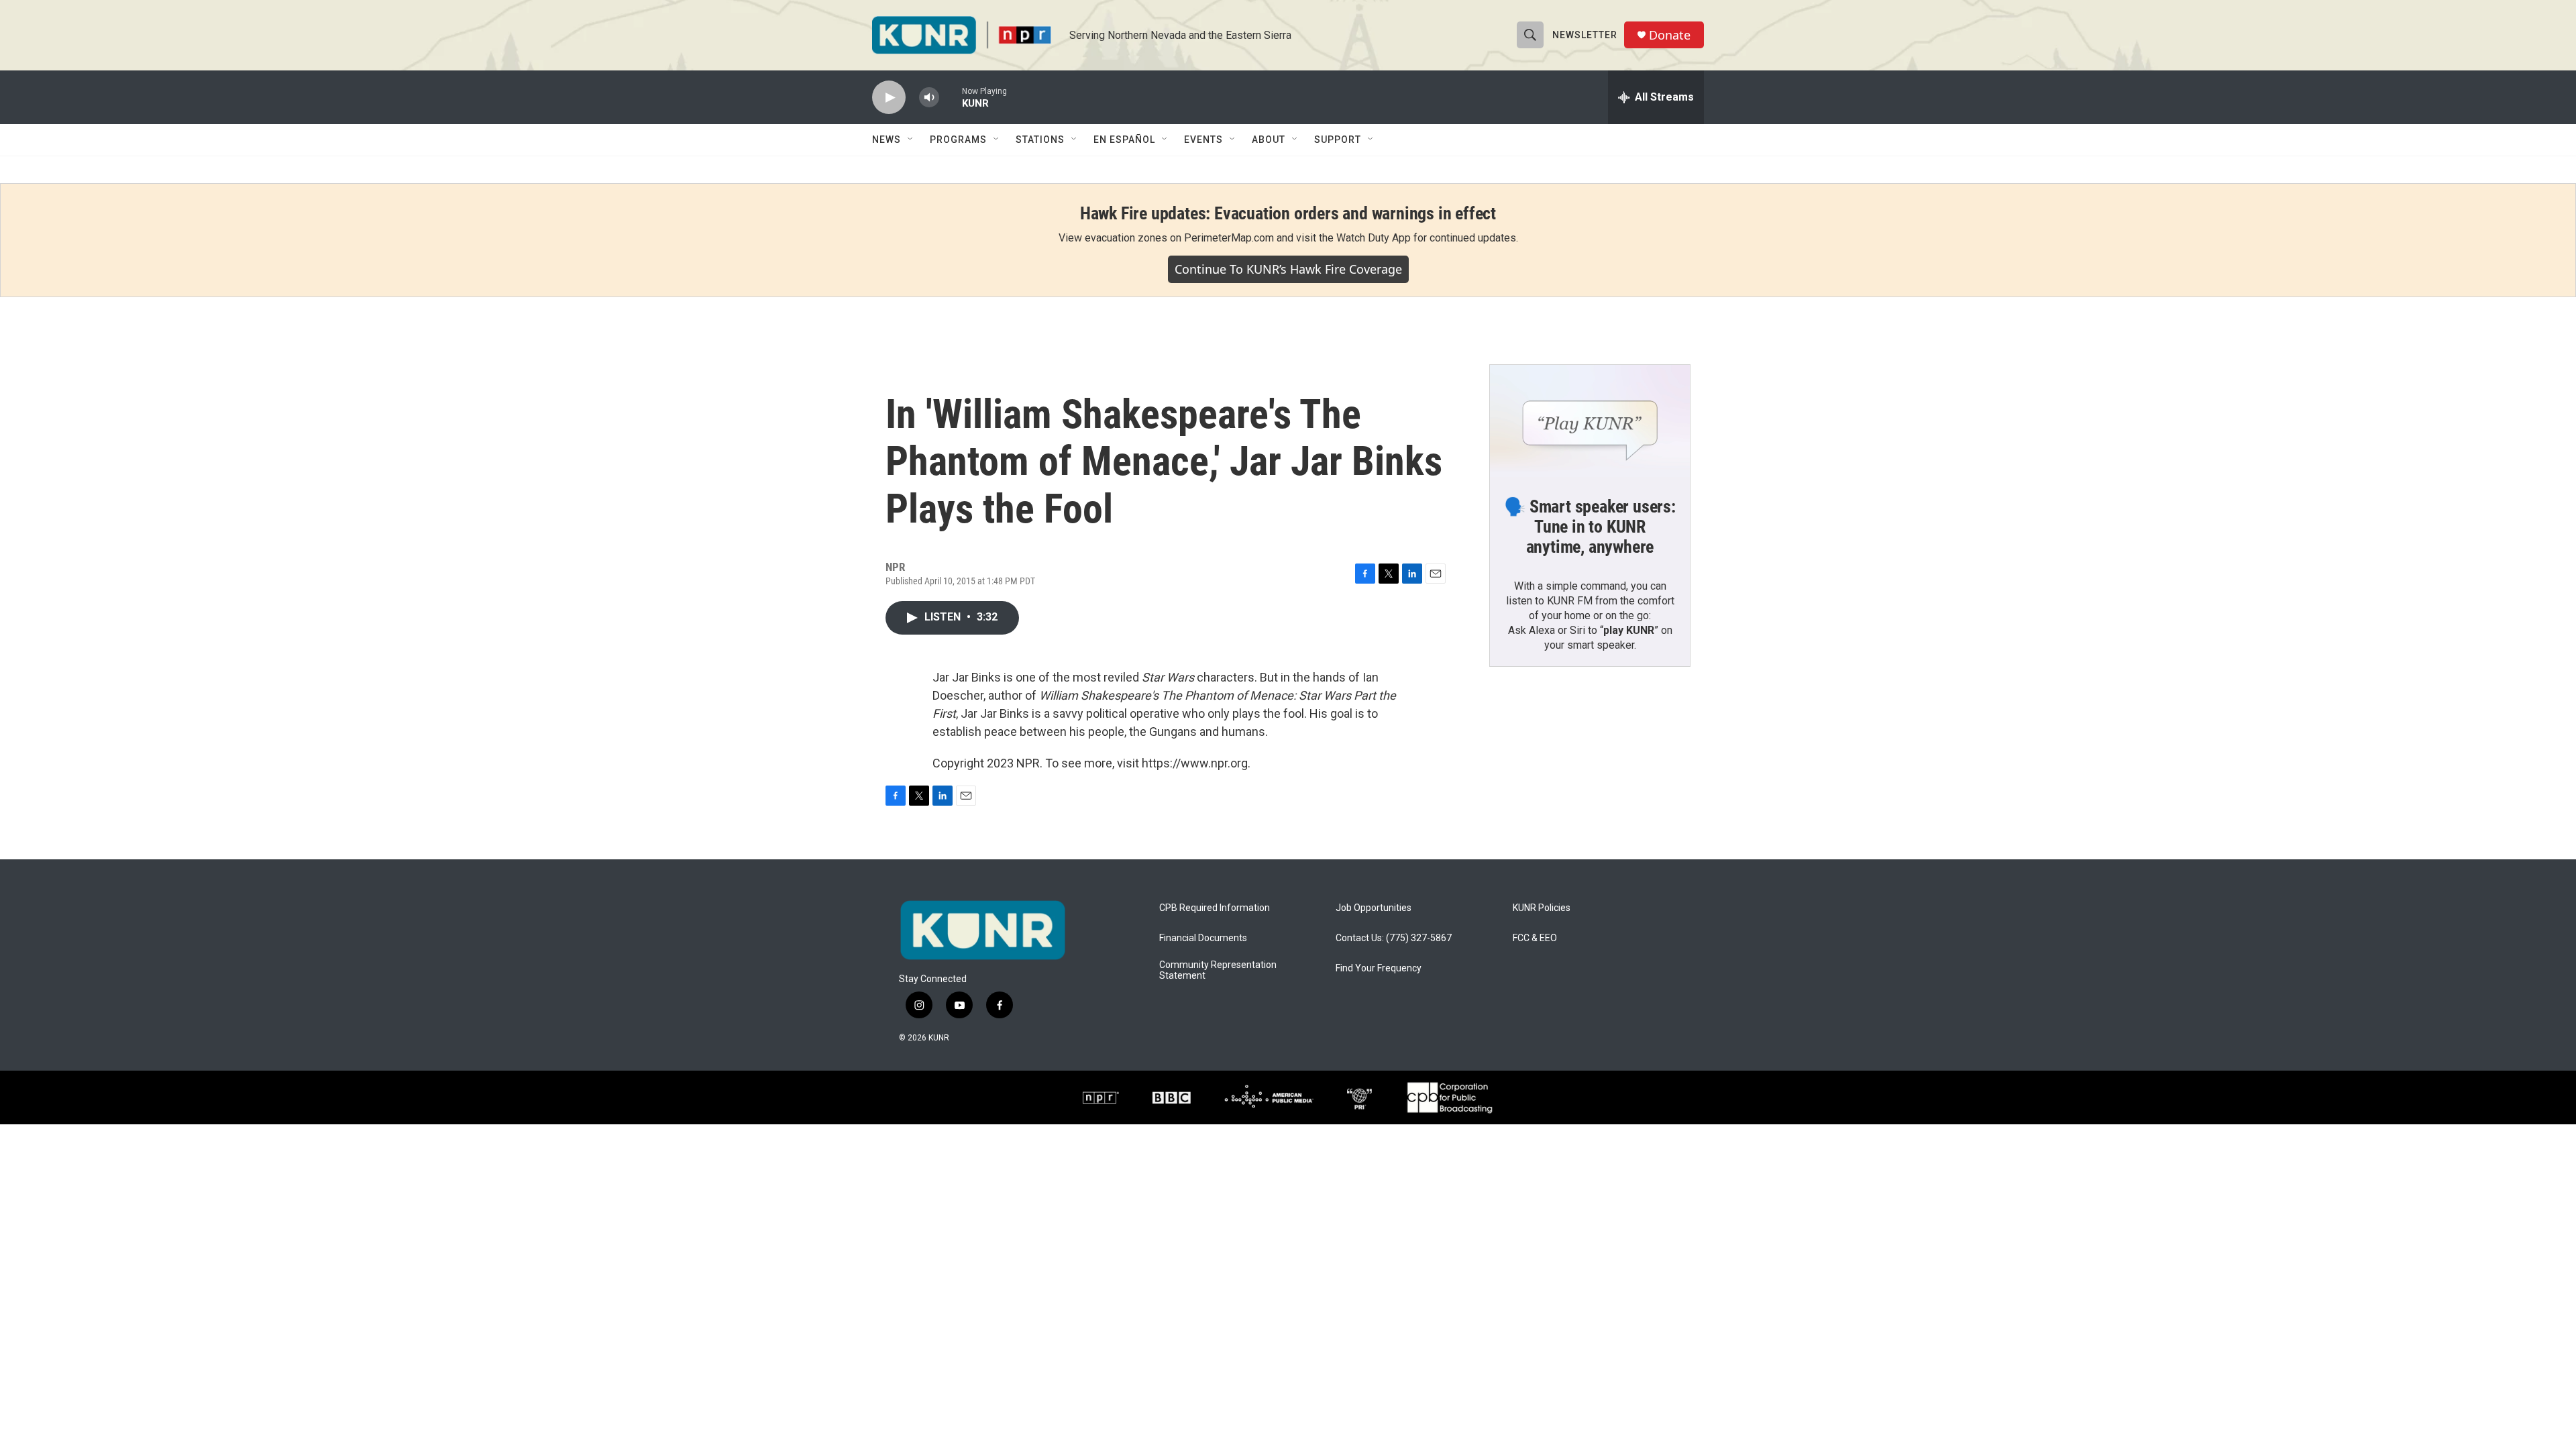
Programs (958, 140)
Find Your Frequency (1379, 968)
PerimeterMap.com (1229, 238)
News (887, 140)
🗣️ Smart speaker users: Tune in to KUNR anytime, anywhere (1590, 527)
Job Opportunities (1374, 908)
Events (1203, 140)
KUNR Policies (1542, 908)
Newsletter (1585, 35)
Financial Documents (1203, 938)
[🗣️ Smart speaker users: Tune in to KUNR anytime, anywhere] (1590, 421)
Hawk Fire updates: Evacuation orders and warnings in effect (1288, 213)
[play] (889, 98)
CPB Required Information (1215, 908)
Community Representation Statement (1218, 970)
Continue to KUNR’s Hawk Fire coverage (1288, 269)
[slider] (951, 97)
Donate (1670, 35)
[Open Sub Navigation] (911, 140)
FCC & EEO (1535, 938)
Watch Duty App (1374, 238)
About (1269, 140)
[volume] (929, 98)
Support (1338, 140)
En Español (1124, 140)
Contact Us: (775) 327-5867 (1394, 938)
